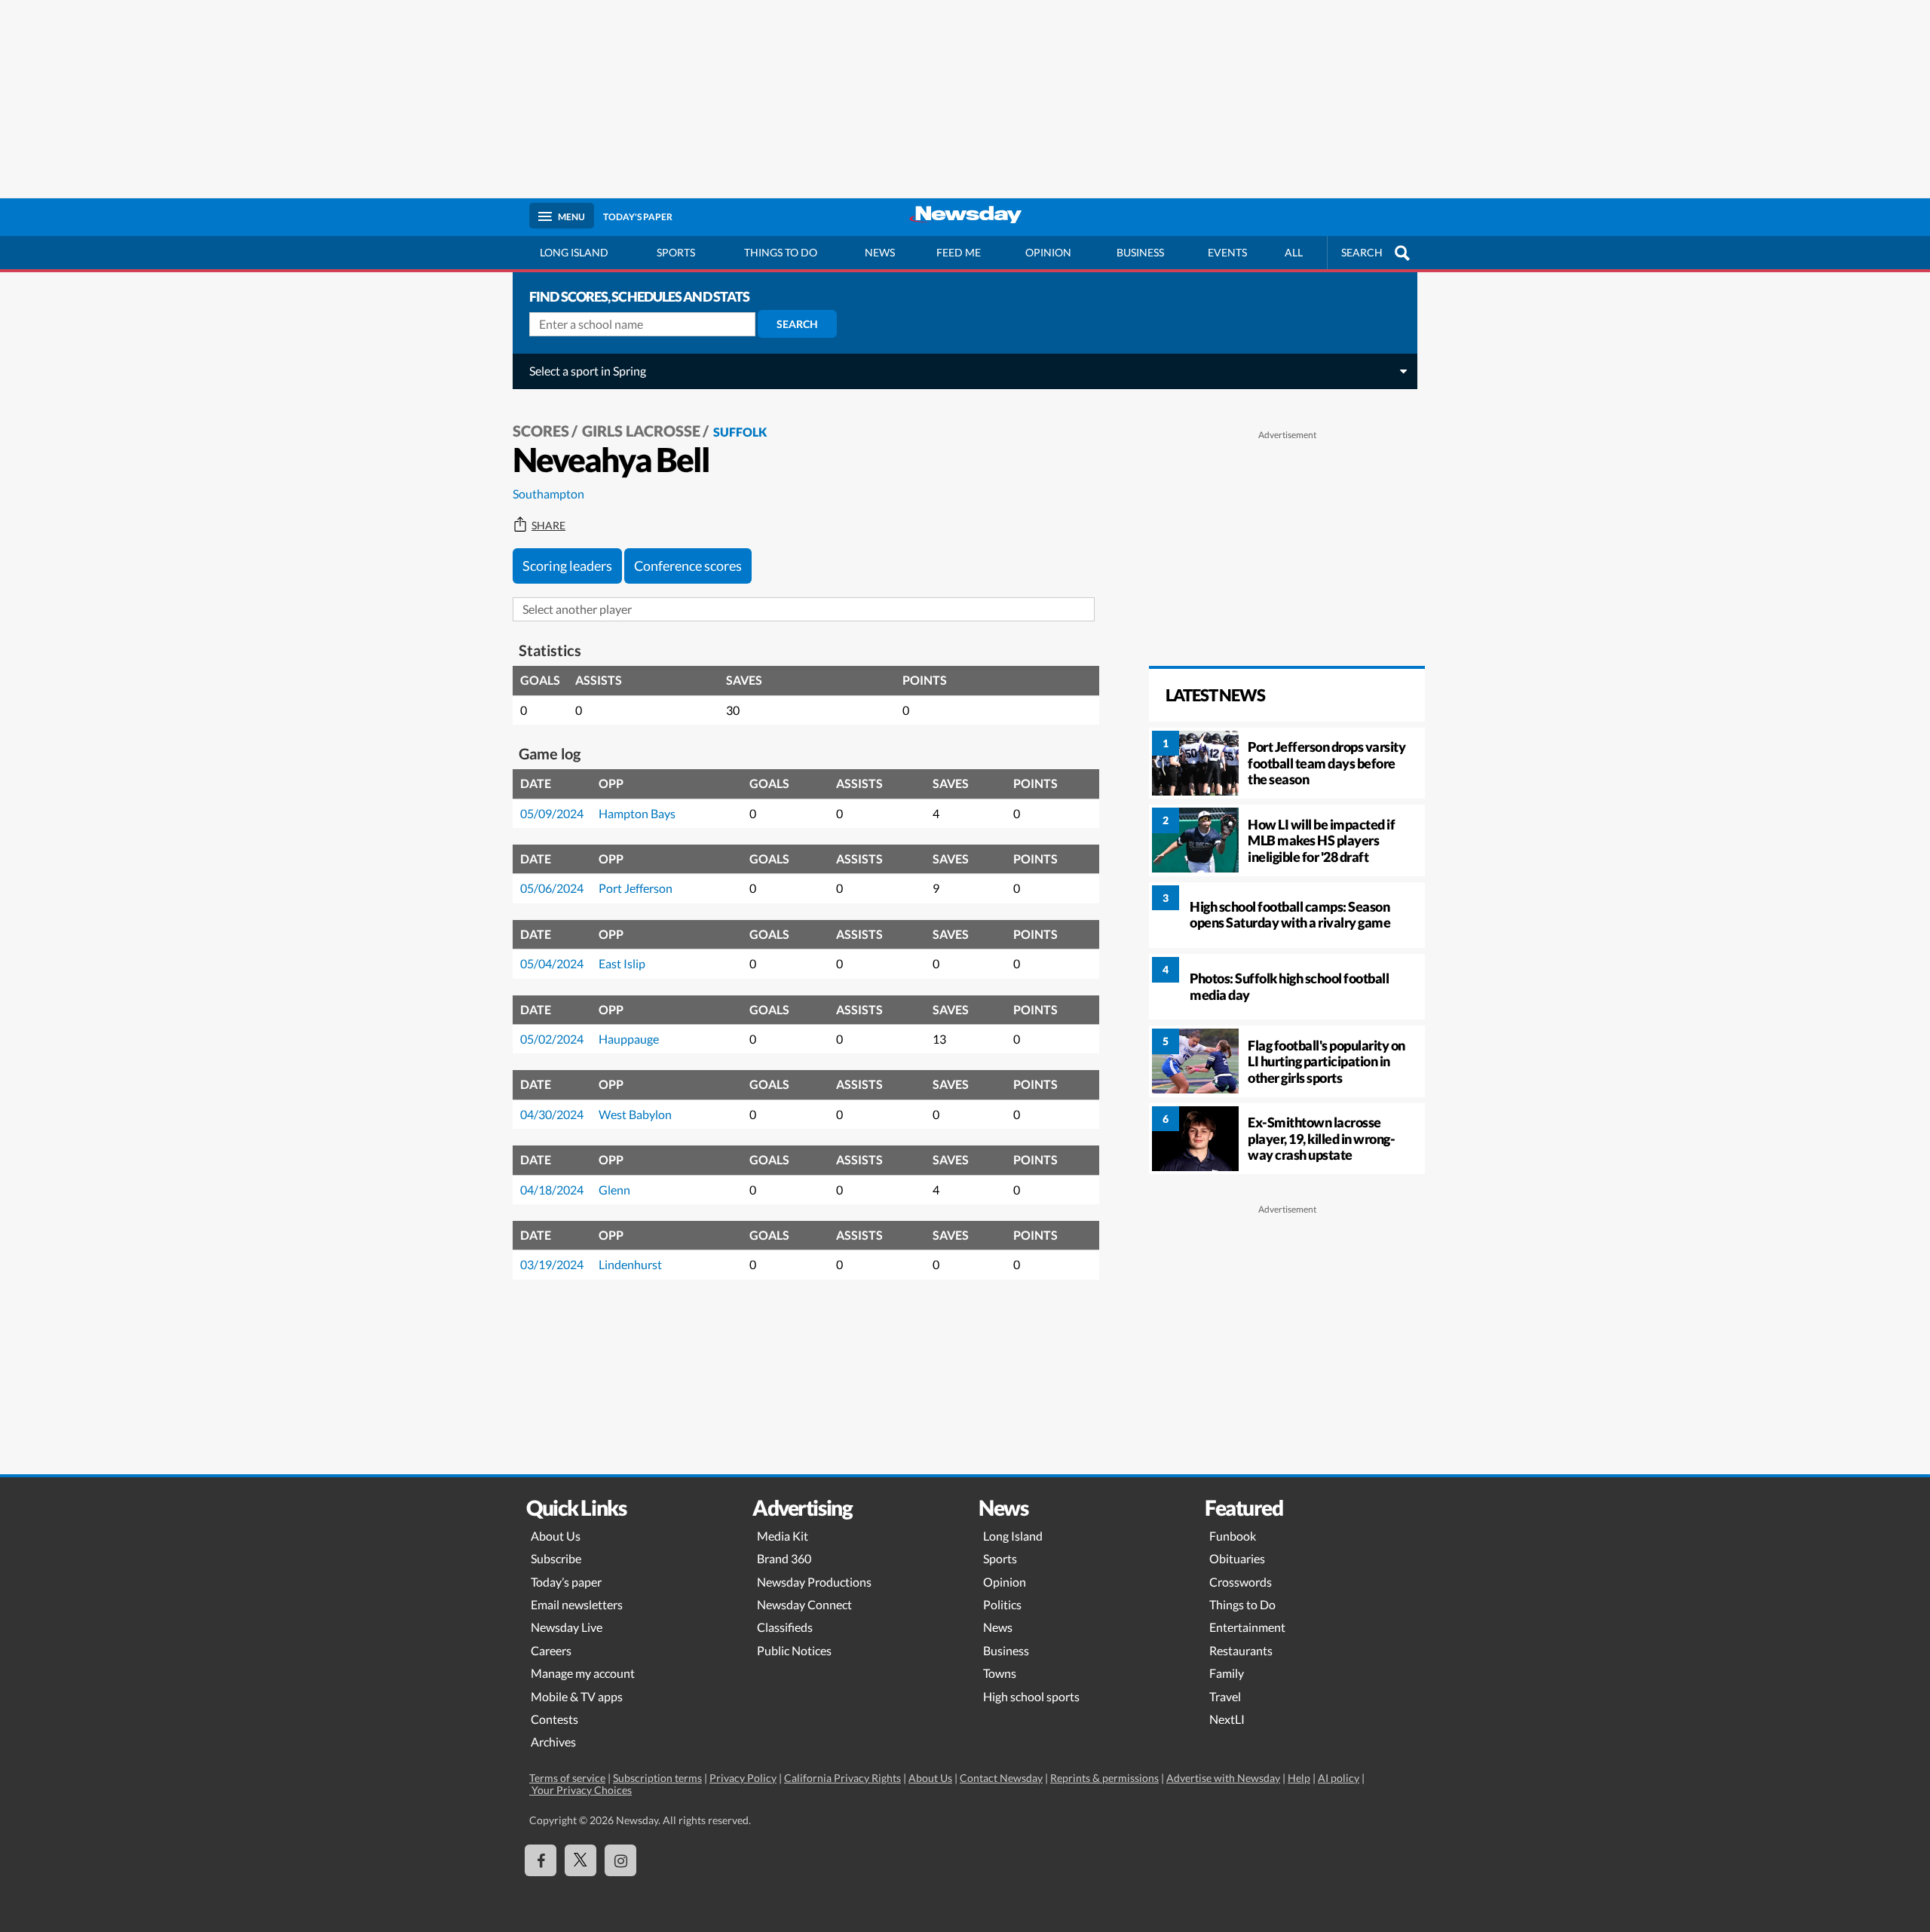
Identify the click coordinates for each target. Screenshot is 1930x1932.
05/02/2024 (552, 1039)
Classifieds (785, 1627)
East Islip (622, 963)
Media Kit (783, 1536)
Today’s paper (566, 1582)
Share (548, 526)
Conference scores (688, 566)
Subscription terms (657, 1778)
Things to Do (1242, 1604)
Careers (551, 1650)
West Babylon (635, 1114)
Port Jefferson (636, 888)
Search (797, 324)
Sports (676, 252)
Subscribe (556, 1558)
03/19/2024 (552, 1264)
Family (1227, 1673)
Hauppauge (629, 1039)
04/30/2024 (552, 1114)
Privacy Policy (743, 1778)
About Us (556, 1536)
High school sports (1031, 1696)
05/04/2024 (552, 963)
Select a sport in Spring (588, 371)
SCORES (541, 431)
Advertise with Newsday (1223, 1778)
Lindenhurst (630, 1264)
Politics (1002, 1604)
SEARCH (1362, 252)
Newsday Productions (814, 1582)
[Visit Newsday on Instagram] (620, 1860)
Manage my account (583, 1673)
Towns (1000, 1673)
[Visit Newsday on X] (581, 1860)
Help (1299, 1778)
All (1294, 252)
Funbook (1233, 1536)
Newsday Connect (804, 1604)
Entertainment (1247, 1627)
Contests (554, 1719)
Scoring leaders (567, 566)
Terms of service (567, 1778)
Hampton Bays (637, 813)
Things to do (781, 252)
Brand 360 (784, 1558)
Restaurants (1241, 1650)
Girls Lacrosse (641, 431)
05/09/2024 (552, 813)
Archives (553, 1742)
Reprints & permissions (1104, 1778)
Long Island (574, 252)
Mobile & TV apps (577, 1696)
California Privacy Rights (842, 1778)
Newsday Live (567, 1627)
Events (1227, 252)
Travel (1225, 1696)
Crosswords (1241, 1582)
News (880, 252)
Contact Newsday (1001, 1778)
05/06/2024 (552, 888)
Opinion (1048, 252)
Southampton (548, 494)
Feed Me (959, 252)
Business (1140, 252)
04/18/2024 (552, 1190)
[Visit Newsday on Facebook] (541, 1860)
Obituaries (1237, 1558)
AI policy (1339, 1778)
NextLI (1227, 1719)
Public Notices (794, 1650)
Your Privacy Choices (581, 1790)
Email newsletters (577, 1604)
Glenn (614, 1190)
